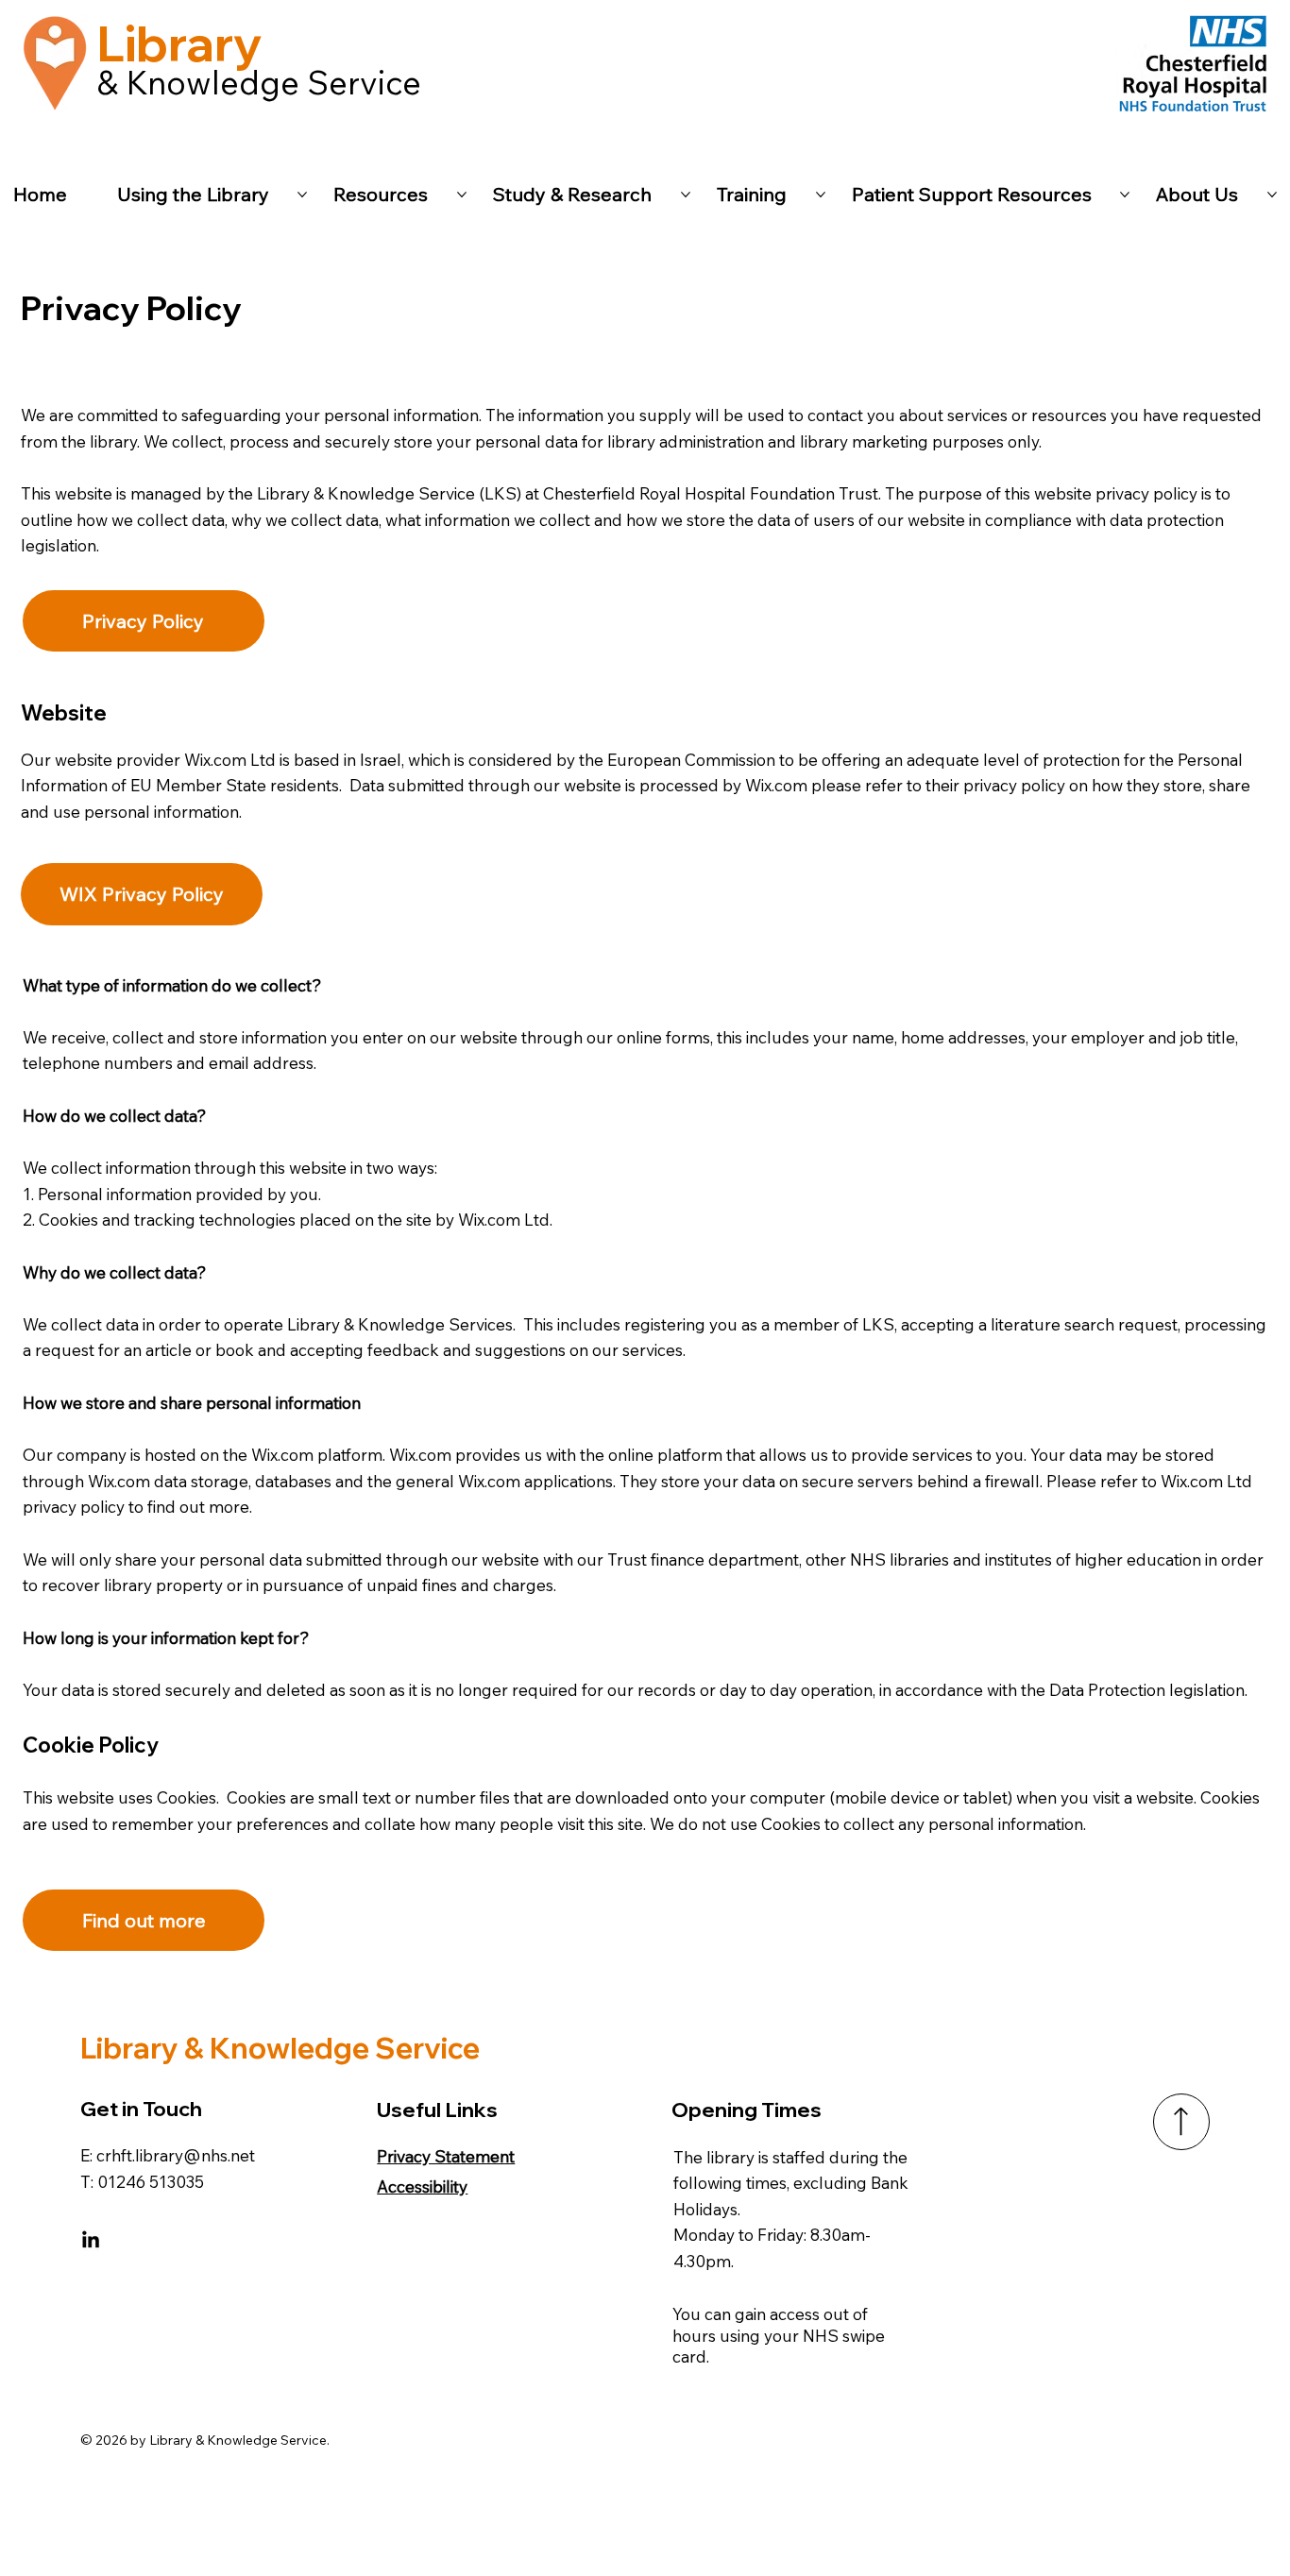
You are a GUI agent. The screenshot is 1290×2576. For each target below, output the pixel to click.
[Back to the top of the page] (1181, 2122)
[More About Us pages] (1272, 195)
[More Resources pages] (462, 195)
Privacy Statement (446, 2156)
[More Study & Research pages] (686, 195)
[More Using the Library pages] (302, 195)
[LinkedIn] (91, 2241)
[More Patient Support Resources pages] (1125, 195)
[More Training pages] (821, 195)
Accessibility (422, 2186)
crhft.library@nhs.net (176, 2155)
